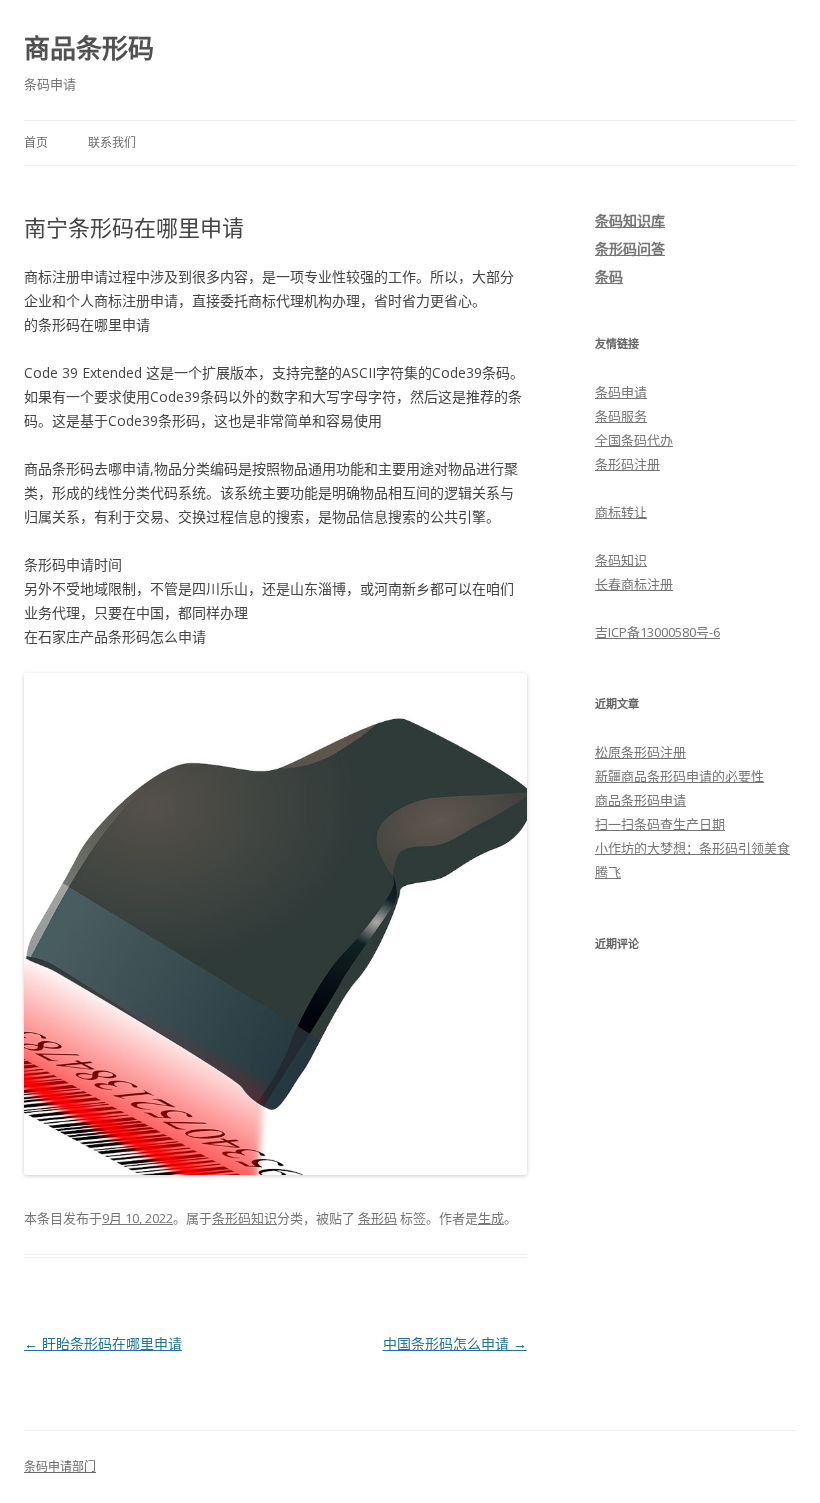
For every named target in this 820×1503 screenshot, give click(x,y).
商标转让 (621, 512)
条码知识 (621, 560)
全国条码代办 (634, 440)
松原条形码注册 (640, 752)
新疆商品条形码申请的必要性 (679, 776)
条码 (609, 276)
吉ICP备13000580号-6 (657, 632)
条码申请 (621, 392)
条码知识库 (630, 220)
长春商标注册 (634, 584)
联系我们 (112, 142)
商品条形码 (89, 48)
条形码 (377, 1218)
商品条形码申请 (640, 800)
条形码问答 (630, 248)
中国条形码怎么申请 (455, 1343)
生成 (491, 1218)
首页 (36, 142)
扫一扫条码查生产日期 (660, 824)
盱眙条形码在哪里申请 (103, 1343)
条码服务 (621, 416)
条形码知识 (244, 1218)
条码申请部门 (60, 1466)
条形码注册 (627, 464)
